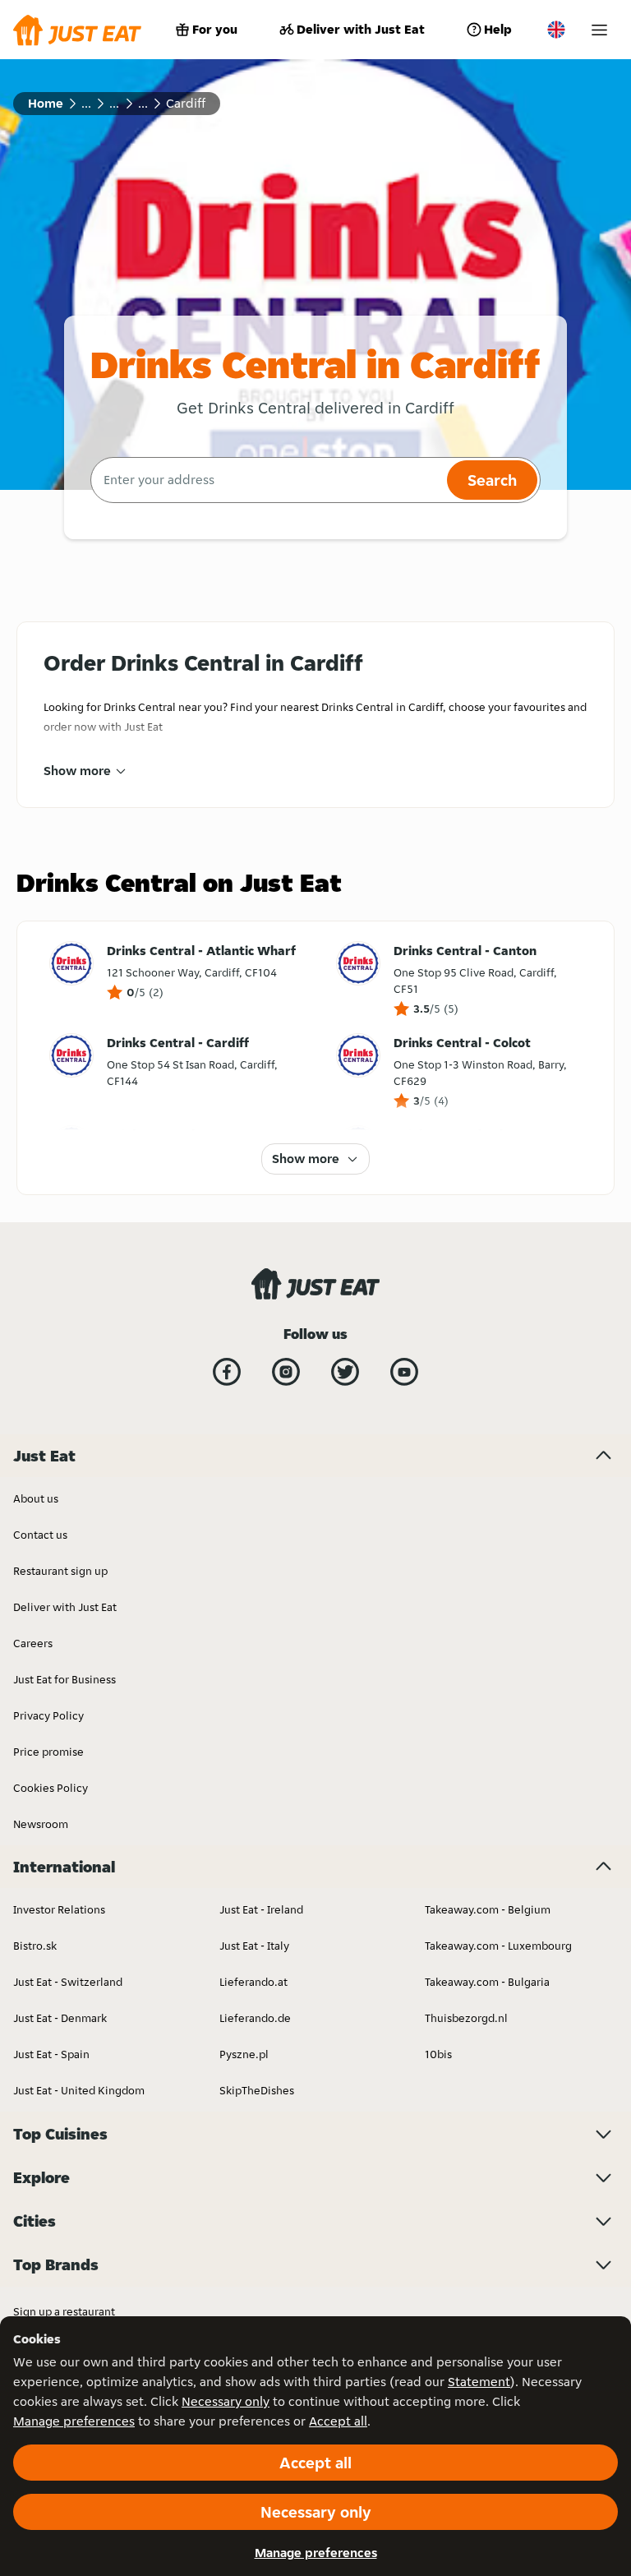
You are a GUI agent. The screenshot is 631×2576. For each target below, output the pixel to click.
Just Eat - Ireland (261, 1909)
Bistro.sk (35, 1946)
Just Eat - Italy (254, 1946)
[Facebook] (227, 1372)
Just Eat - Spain (51, 2054)
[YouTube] (404, 1372)
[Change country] (556, 30)
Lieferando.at (253, 1982)
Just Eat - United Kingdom (79, 2090)
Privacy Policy (48, 1715)
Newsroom (41, 1824)
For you (215, 29)
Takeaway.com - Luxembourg (498, 1946)
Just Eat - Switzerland (68, 1982)
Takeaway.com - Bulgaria (487, 1982)
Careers (33, 1643)
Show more (77, 771)
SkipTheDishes (257, 2090)
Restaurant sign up (60, 1571)
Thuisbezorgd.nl (466, 2018)
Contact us (40, 1535)
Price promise (48, 1752)
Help (498, 29)
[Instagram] (286, 1372)
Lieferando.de (255, 2018)
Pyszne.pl (244, 2054)
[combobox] (267, 480)
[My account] (599, 30)
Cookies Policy (51, 1788)
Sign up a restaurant (64, 2311)
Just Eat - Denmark (60, 2018)
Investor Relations (59, 1909)
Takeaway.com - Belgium (488, 1909)
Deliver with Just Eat (361, 29)
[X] (345, 1372)
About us (36, 1498)
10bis (438, 2054)
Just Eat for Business (64, 1679)
